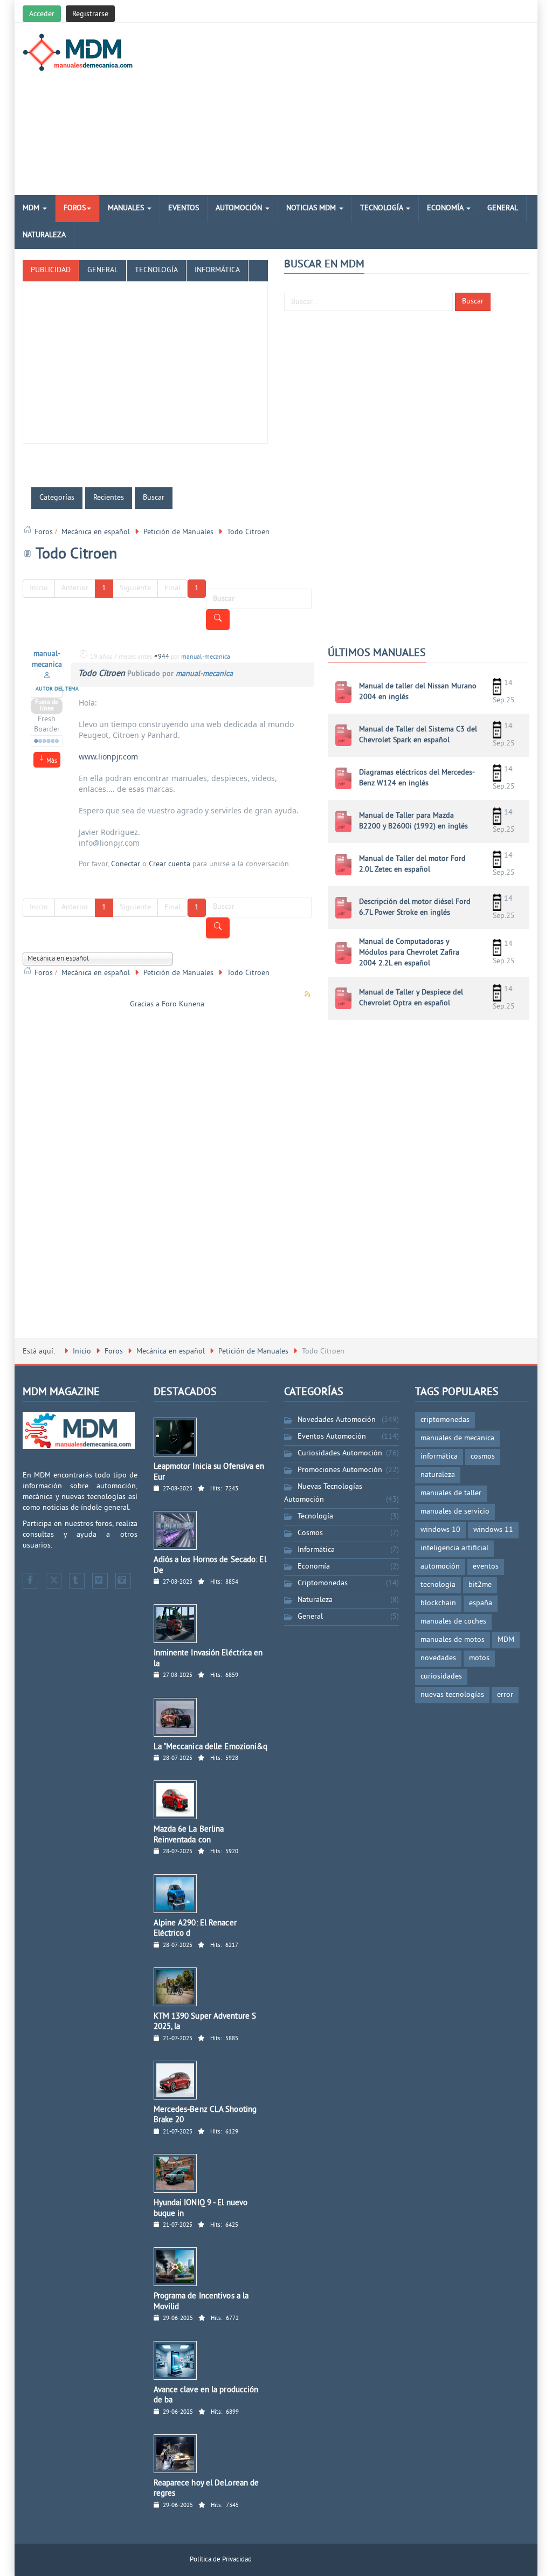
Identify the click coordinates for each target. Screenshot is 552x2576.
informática (439, 1457)
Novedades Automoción (337, 1420)
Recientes (109, 498)
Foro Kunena (183, 1004)
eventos (486, 1567)
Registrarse (90, 14)
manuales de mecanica (457, 1438)
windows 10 (440, 1530)
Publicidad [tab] (51, 270)
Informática (316, 1550)
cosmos (483, 1457)
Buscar (473, 302)
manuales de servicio (455, 1512)
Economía (446, 208)
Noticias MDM (312, 208)
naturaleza (438, 1475)
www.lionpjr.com (108, 757)
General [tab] (103, 270)
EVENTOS (184, 208)
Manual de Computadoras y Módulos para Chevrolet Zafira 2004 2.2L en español (409, 953)
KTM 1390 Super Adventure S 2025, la (205, 2022)
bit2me (480, 1585)
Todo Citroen (102, 674)
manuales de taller (451, 1493)
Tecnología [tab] (156, 270)
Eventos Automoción (332, 1437)
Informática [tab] (217, 270)
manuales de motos (453, 1640)
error (505, 1695)
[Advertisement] (363, 109)
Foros (75, 208)
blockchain (438, 1603)
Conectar (126, 864)
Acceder (42, 14)
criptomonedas (445, 1420)
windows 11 (493, 1530)
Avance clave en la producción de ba (206, 2396)
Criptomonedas (323, 1583)
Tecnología (382, 208)
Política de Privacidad (221, 2560)
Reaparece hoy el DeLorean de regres (206, 2489)
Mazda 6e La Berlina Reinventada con (189, 1835)
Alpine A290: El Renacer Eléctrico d (195, 1929)
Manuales (127, 208)
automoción (440, 1567)
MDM (32, 208)
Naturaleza (44, 235)
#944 (162, 657)
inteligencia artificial (454, 1548)
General (503, 208)
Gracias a (145, 1004)
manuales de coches (453, 1622)
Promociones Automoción (340, 1470)
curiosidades (441, 1677)
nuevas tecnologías (452, 1695)
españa (481, 1603)
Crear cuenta (170, 864)
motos (479, 1658)
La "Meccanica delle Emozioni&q (211, 1747)
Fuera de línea (47, 706)
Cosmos (310, 1533)
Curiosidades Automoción (340, 1453)
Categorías (57, 498)
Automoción (240, 208)
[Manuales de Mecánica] (81, 52)
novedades (438, 1658)
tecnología (438, 1585)
